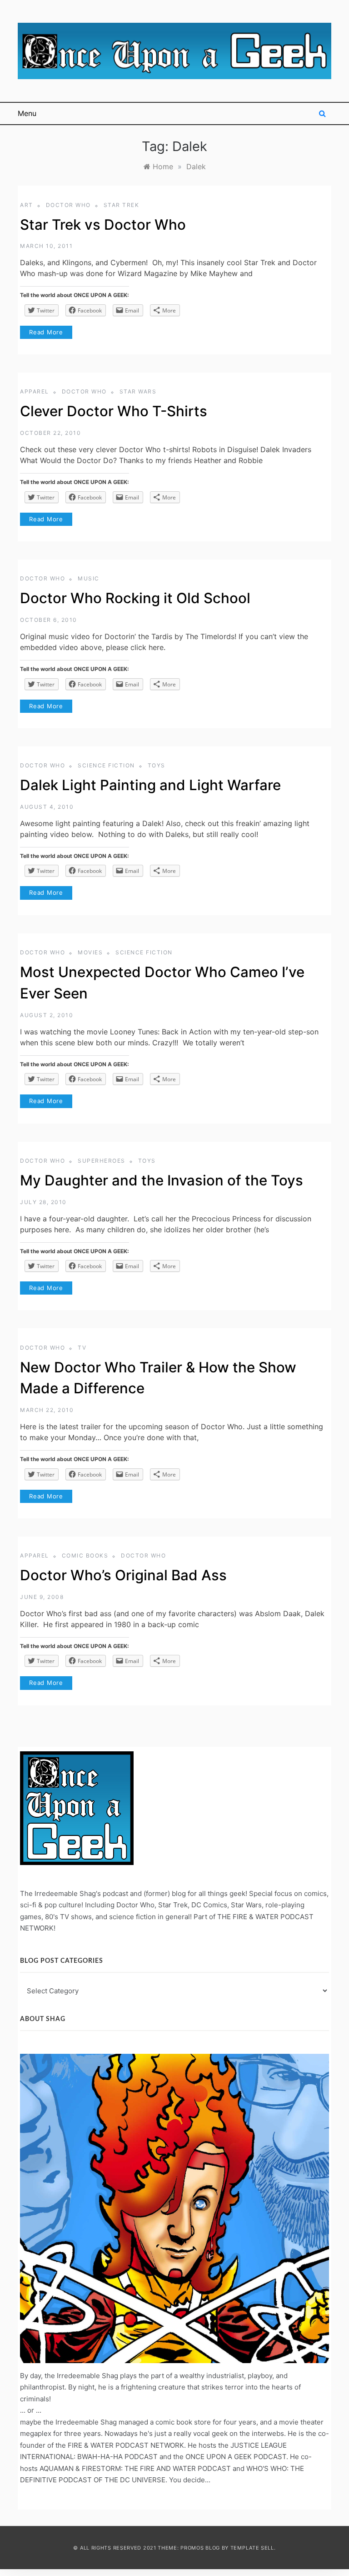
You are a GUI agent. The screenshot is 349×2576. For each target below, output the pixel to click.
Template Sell (252, 2548)
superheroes (102, 1161)
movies (90, 952)
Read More (46, 332)
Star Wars (138, 391)
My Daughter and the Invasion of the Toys (162, 1180)
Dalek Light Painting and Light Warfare (150, 785)
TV (82, 1348)
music (89, 578)
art (27, 205)
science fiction (106, 765)
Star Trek (122, 205)
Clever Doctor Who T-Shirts (114, 411)
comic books (85, 1555)
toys (157, 765)
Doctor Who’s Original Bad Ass (123, 1575)
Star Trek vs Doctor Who (103, 225)
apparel (35, 391)
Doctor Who (68, 205)
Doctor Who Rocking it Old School (135, 598)
